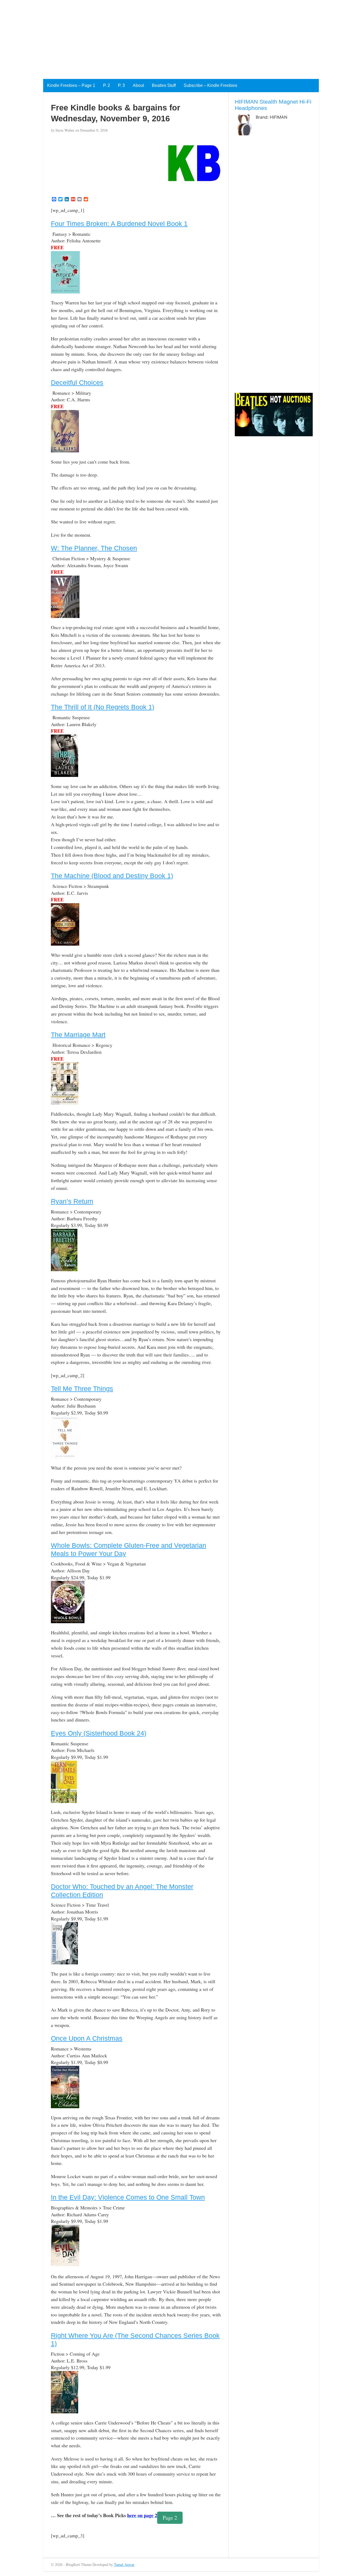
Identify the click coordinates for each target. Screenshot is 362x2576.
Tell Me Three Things (82, 1389)
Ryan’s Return (72, 1201)
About (138, 85)
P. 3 (121, 85)
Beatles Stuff (164, 85)
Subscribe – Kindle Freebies (210, 85)
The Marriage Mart (78, 1035)
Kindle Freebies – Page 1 (71, 85)
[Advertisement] (159, 37)
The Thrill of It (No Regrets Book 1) (103, 707)
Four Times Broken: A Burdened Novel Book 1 (119, 224)
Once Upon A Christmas (87, 2038)
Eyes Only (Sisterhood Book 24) (99, 1733)
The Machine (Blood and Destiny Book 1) (112, 876)
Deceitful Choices (77, 382)
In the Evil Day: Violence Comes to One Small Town (128, 2197)
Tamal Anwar (124, 2564)
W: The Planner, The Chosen (94, 548)
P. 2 (107, 85)
